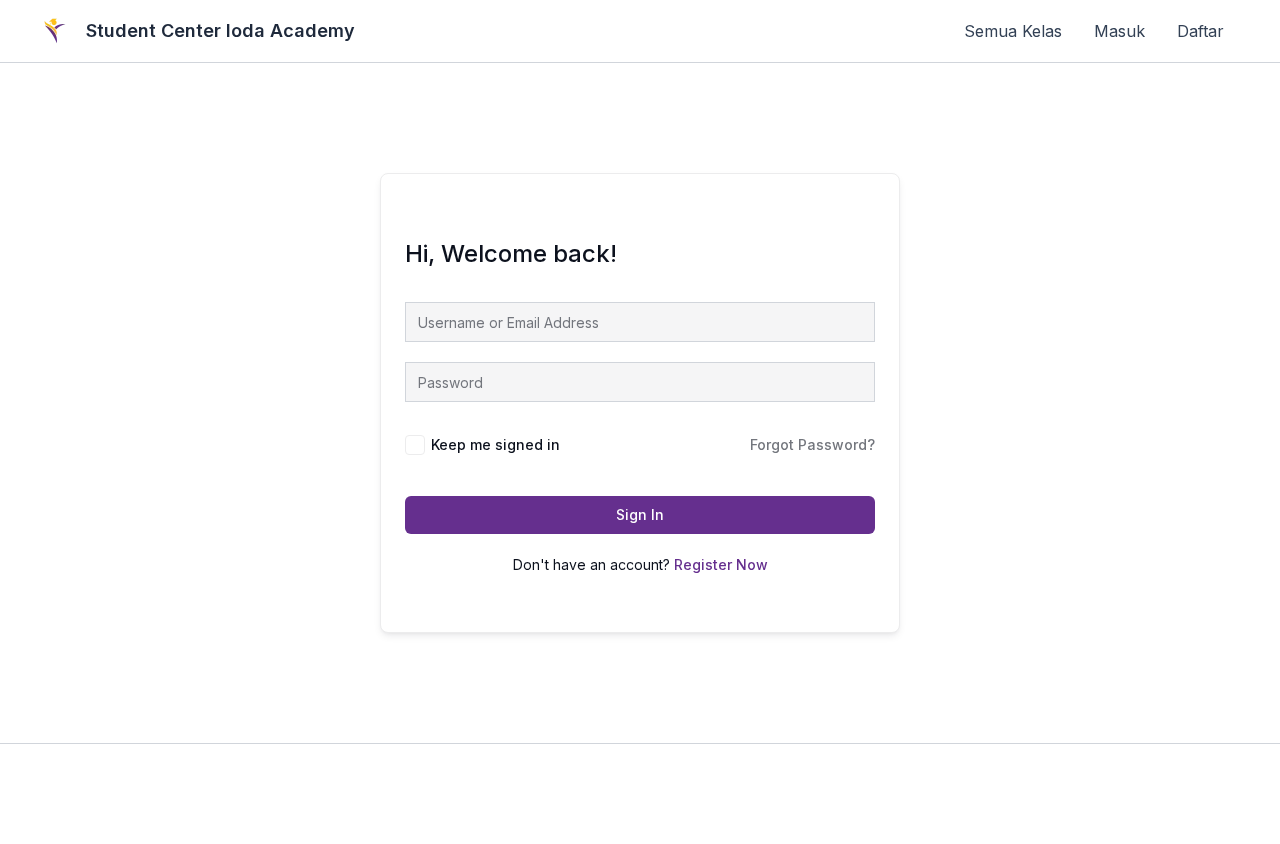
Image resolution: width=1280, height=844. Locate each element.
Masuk (1119, 31)
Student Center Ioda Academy (220, 30)
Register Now (721, 564)
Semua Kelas (1013, 31)
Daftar (1200, 31)
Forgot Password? (812, 444)
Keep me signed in (495, 444)
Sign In (640, 514)
